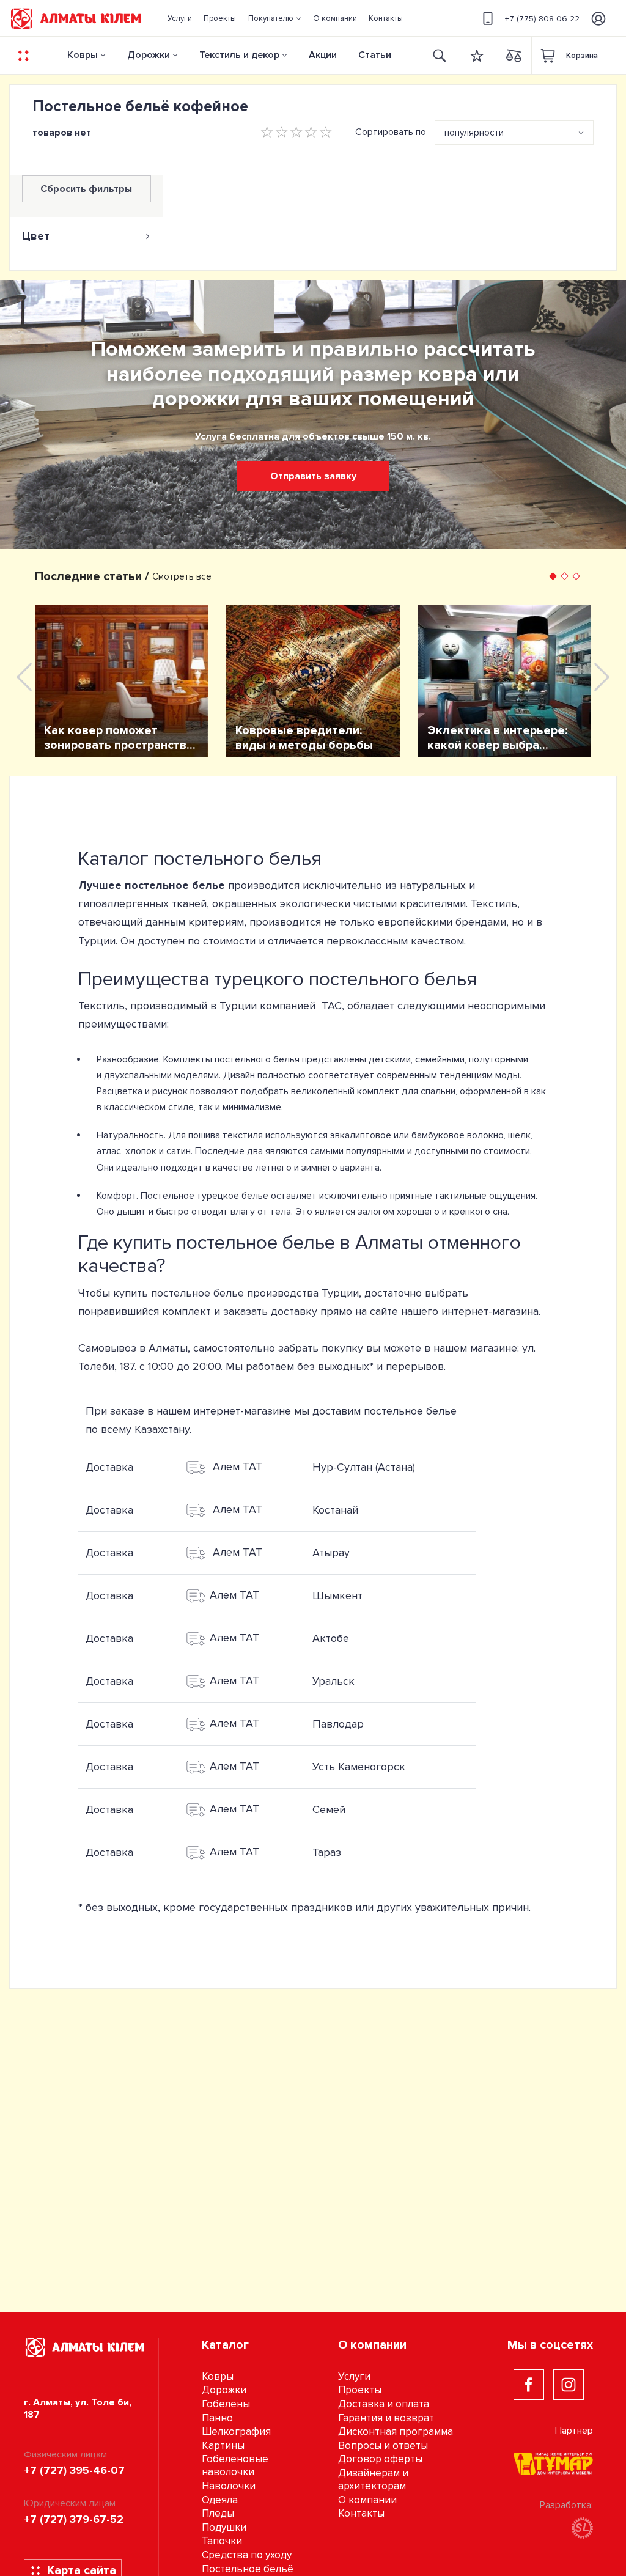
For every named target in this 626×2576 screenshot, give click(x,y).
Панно (217, 2418)
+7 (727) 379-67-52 (74, 2519)
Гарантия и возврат (386, 2418)
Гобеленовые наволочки (235, 2465)
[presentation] (24, 677)
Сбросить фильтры (86, 189)
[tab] (87, 236)
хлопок (141, 1151)
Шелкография (236, 2431)
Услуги (354, 2376)
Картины (223, 2445)
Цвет (36, 236)
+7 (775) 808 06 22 (542, 19)
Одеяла (220, 2500)
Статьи (375, 55)
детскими (390, 1059)
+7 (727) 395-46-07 (74, 2470)
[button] (274, 18)
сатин (179, 1151)
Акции (323, 55)
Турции (340, 1293)
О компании (367, 2500)
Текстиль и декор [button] (239, 55)
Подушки (224, 2527)
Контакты (361, 2513)
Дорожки (149, 55)
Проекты (360, 2390)
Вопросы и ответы (383, 2445)
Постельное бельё (248, 2569)
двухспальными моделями (161, 1075)
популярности (474, 133)
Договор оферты (380, 2459)
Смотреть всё (182, 576)
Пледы (218, 2513)
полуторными (499, 1059)
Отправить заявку (313, 476)
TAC (332, 1006)
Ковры (83, 55)
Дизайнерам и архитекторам (373, 2479)
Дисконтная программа (396, 2431)
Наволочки (229, 2486)
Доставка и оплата (384, 2404)
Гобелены (226, 2404)
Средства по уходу (247, 2555)
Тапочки (222, 2541)
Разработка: (566, 2505)
